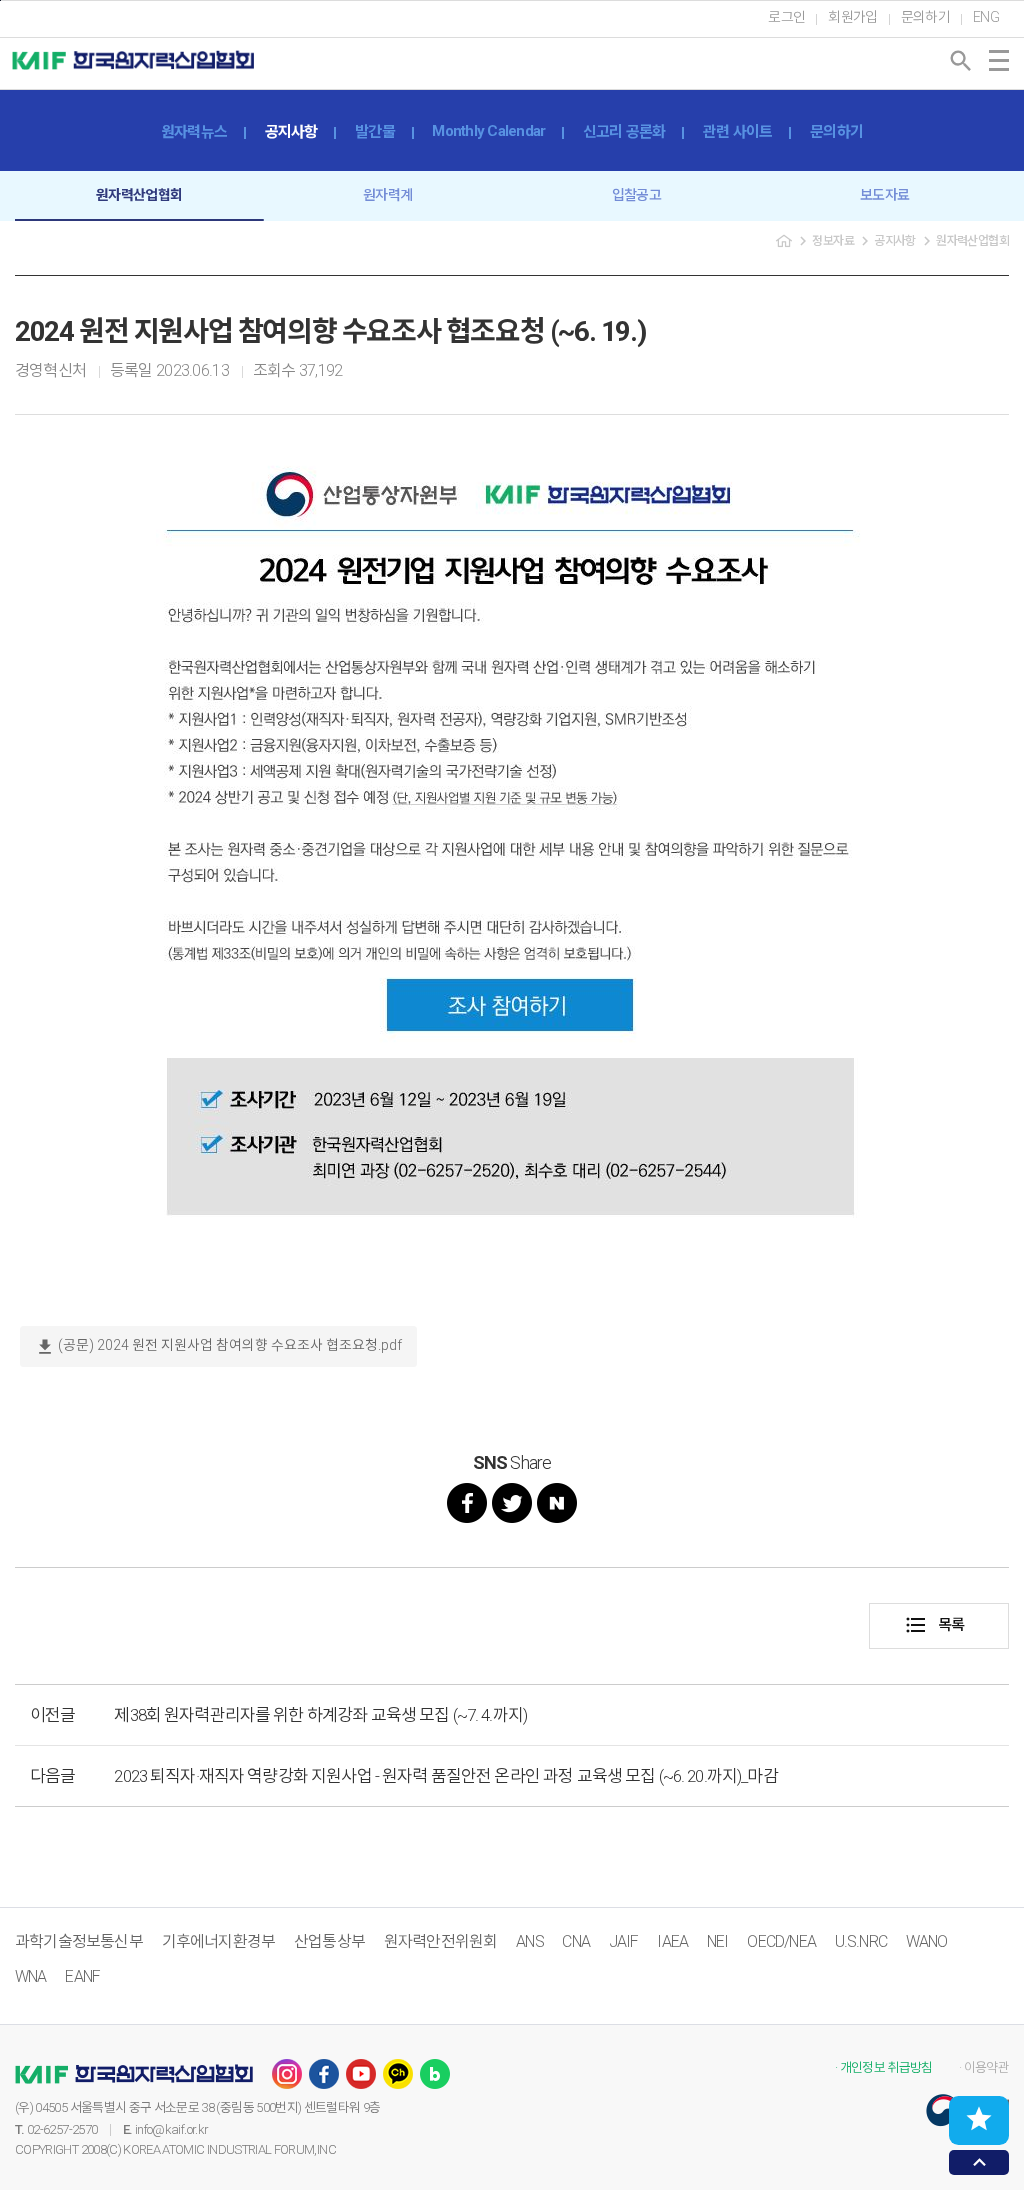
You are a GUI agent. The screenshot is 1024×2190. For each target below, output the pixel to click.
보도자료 (884, 195)
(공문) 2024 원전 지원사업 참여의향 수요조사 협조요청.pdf (218, 1347)
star (979, 2119)
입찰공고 (636, 195)
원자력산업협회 (139, 195)
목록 (934, 1625)
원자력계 (387, 195)
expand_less (979, 2162)
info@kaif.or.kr (171, 2129)
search (961, 61)
